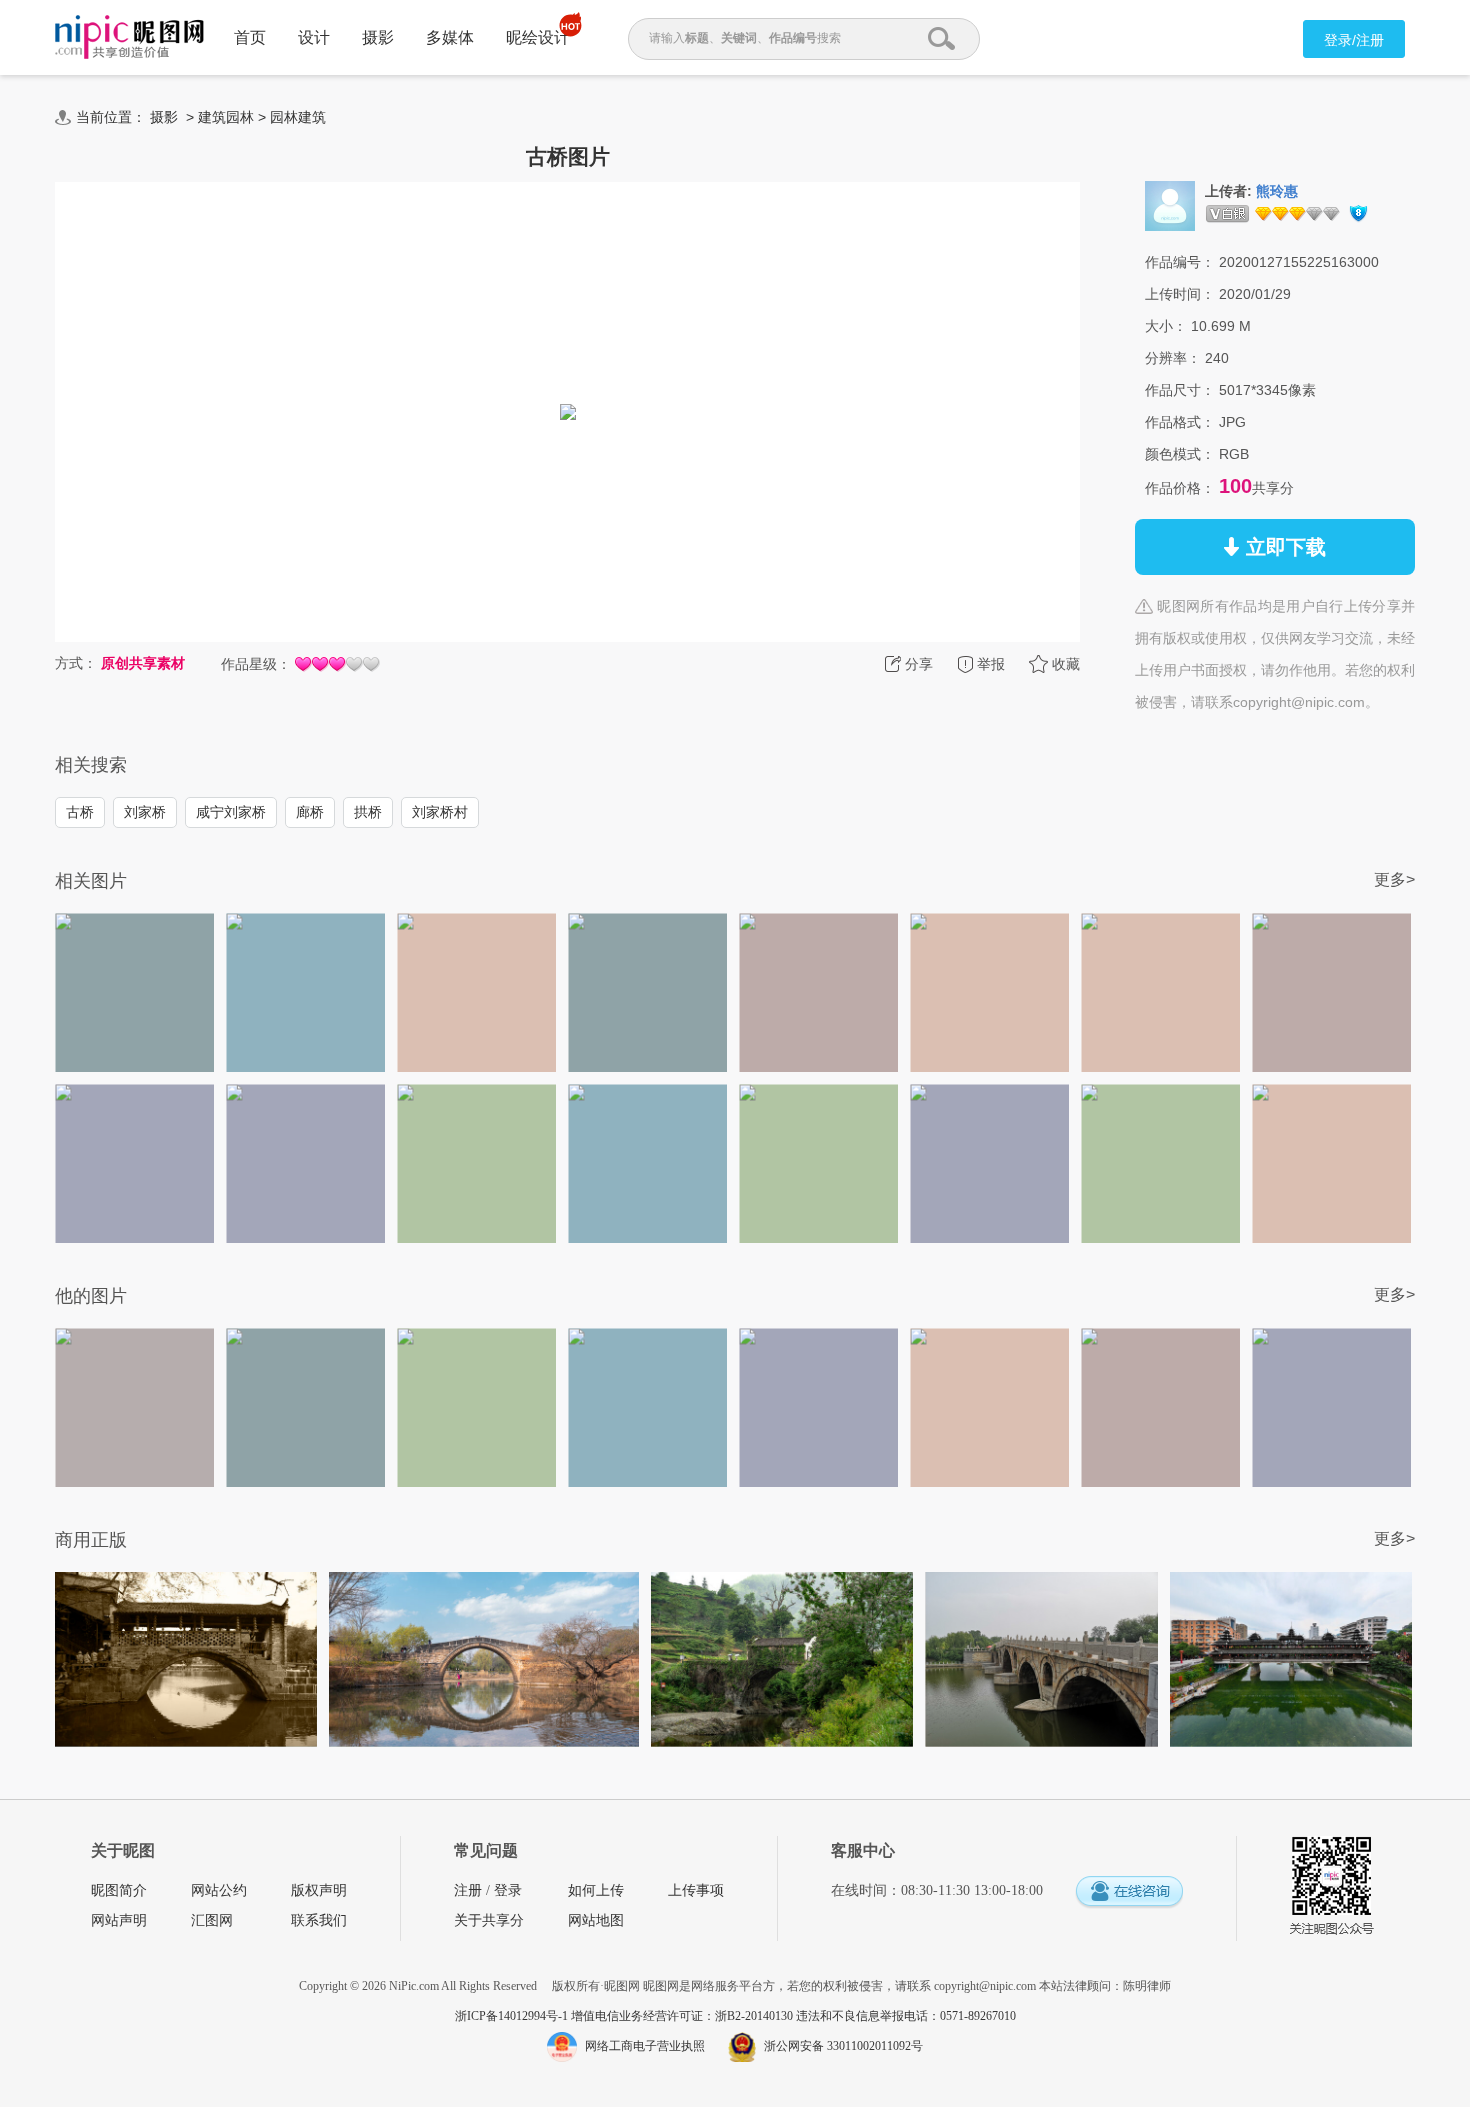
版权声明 (319, 1890)
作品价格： (1180, 488)
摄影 (378, 37)
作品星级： (256, 664)
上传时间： (1180, 294)
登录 (508, 1890)
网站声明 (119, 1920)
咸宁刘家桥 (231, 812)
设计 (314, 37)
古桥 (80, 812)
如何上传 (596, 1890)
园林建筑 (298, 117)
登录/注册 (1354, 40)
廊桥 (310, 812)
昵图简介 (119, 1890)
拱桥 (368, 812)
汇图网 (212, 1920)
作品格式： (1180, 422)
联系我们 (319, 1920)
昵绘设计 (538, 37)
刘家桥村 (440, 812)
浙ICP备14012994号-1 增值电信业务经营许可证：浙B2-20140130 (625, 2016)
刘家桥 (145, 812)
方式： (76, 663)
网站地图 (596, 1920)
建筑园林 (226, 117)
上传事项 (696, 1890)
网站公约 (219, 1890)
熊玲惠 (1277, 191)
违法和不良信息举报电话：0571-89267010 (906, 2016)
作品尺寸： (1180, 390)
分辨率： (1173, 358)
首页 (250, 37)
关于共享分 (489, 1920)
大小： (1166, 326)
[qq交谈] (1129, 1892)
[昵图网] (129, 37)
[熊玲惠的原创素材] (1170, 205)
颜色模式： (1180, 454)
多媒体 (450, 37)
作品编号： (1180, 262)
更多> (1394, 879)
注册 (468, 1890)
